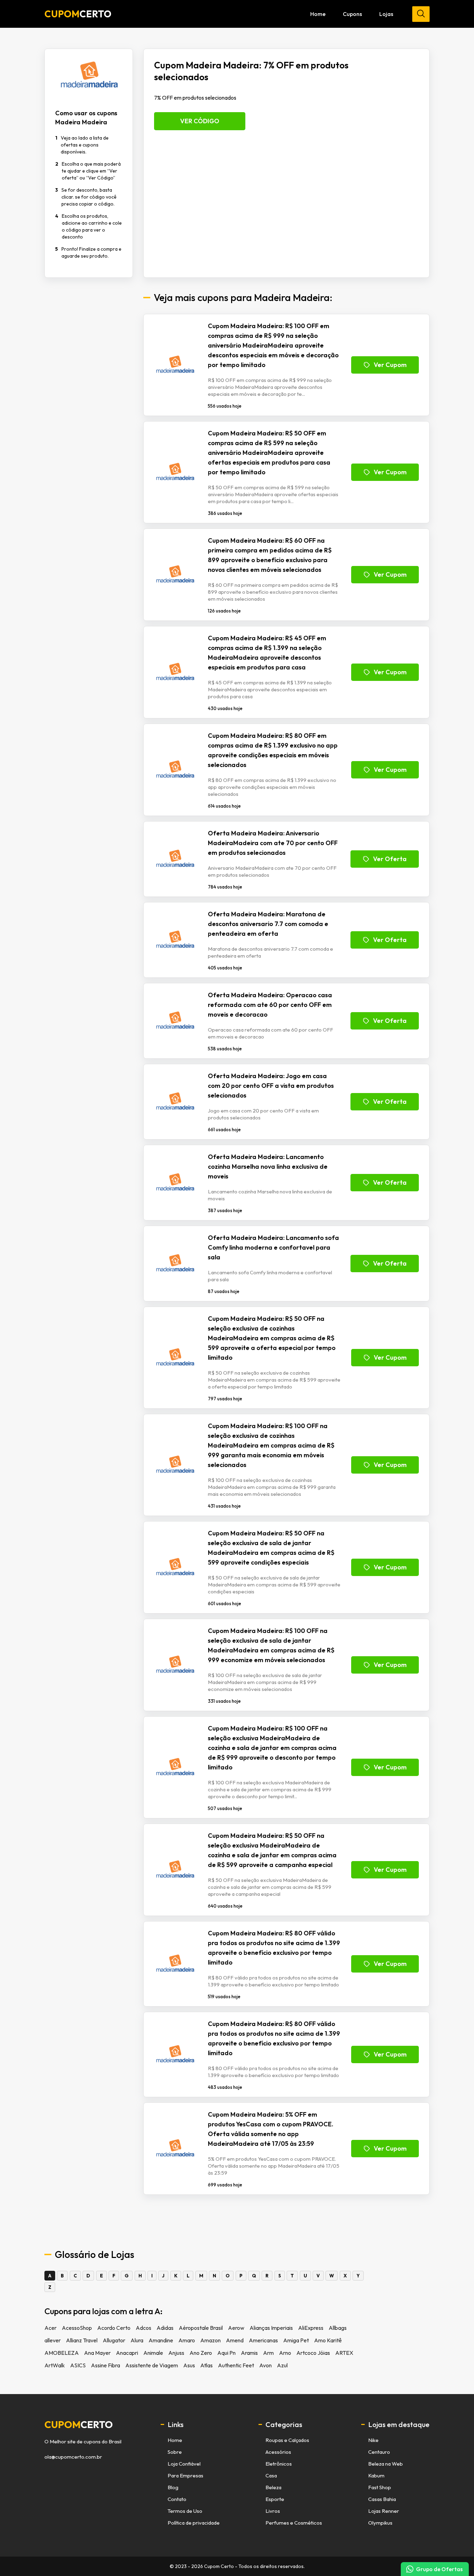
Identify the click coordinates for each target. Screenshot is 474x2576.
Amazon (210, 2340)
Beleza (273, 2487)
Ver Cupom (390, 365)
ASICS (78, 2365)
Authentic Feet (236, 2365)
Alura (137, 2340)
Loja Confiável (184, 2464)
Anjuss (176, 2353)
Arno (285, 2353)
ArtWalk (55, 2365)
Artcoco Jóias (313, 2353)
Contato (177, 2499)
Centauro (379, 2452)
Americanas (263, 2340)
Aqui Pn (226, 2353)
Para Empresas (185, 2475)
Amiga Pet (296, 2340)
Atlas (206, 2365)
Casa (271, 2475)
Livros (273, 2511)
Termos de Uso (185, 2511)
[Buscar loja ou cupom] (421, 14)
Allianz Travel (82, 2340)
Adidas (165, 2328)
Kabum (376, 2475)
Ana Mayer (97, 2353)
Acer (50, 2328)
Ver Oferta (390, 859)
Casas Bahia (382, 2499)
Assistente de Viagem (152, 2365)
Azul (282, 2365)
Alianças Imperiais (271, 2328)
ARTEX (344, 2353)
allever (53, 2340)
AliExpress (311, 2328)
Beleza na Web (386, 2464)
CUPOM (78, 14)
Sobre (175, 2452)
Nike (373, 2440)
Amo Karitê (328, 2340)
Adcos (143, 2328)
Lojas (386, 14)
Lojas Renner (384, 2511)
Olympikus (380, 2523)
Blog (173, 2487)
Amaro (187, 2340)
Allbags (338, 2328)
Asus (189, 2365)
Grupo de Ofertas (439, 2569)
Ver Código (200, 121)
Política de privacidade (194, 2523)
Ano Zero (201, 2353)
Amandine (161, 2340)
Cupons (352, 14)
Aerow (236, 2328)
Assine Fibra (105, 2365)
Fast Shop (380, 2487)
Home (318, 14)
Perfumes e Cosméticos (294, 2523)
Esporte (275, 2499)
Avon (265, 2365)
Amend (235, 2340)
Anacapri (127, 2353)
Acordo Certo (114, 2328)
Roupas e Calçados (287, 2440)
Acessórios (278, 2452)
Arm (268, 2353)
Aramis (249, 2353)
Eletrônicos (279, 2464)
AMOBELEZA (62, 2353)
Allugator (114, 2340)
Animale (153, 2353)
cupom (79, 2425)
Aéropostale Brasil (201, 2328)
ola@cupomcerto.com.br (73, 2457)
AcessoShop (77, 2328)
